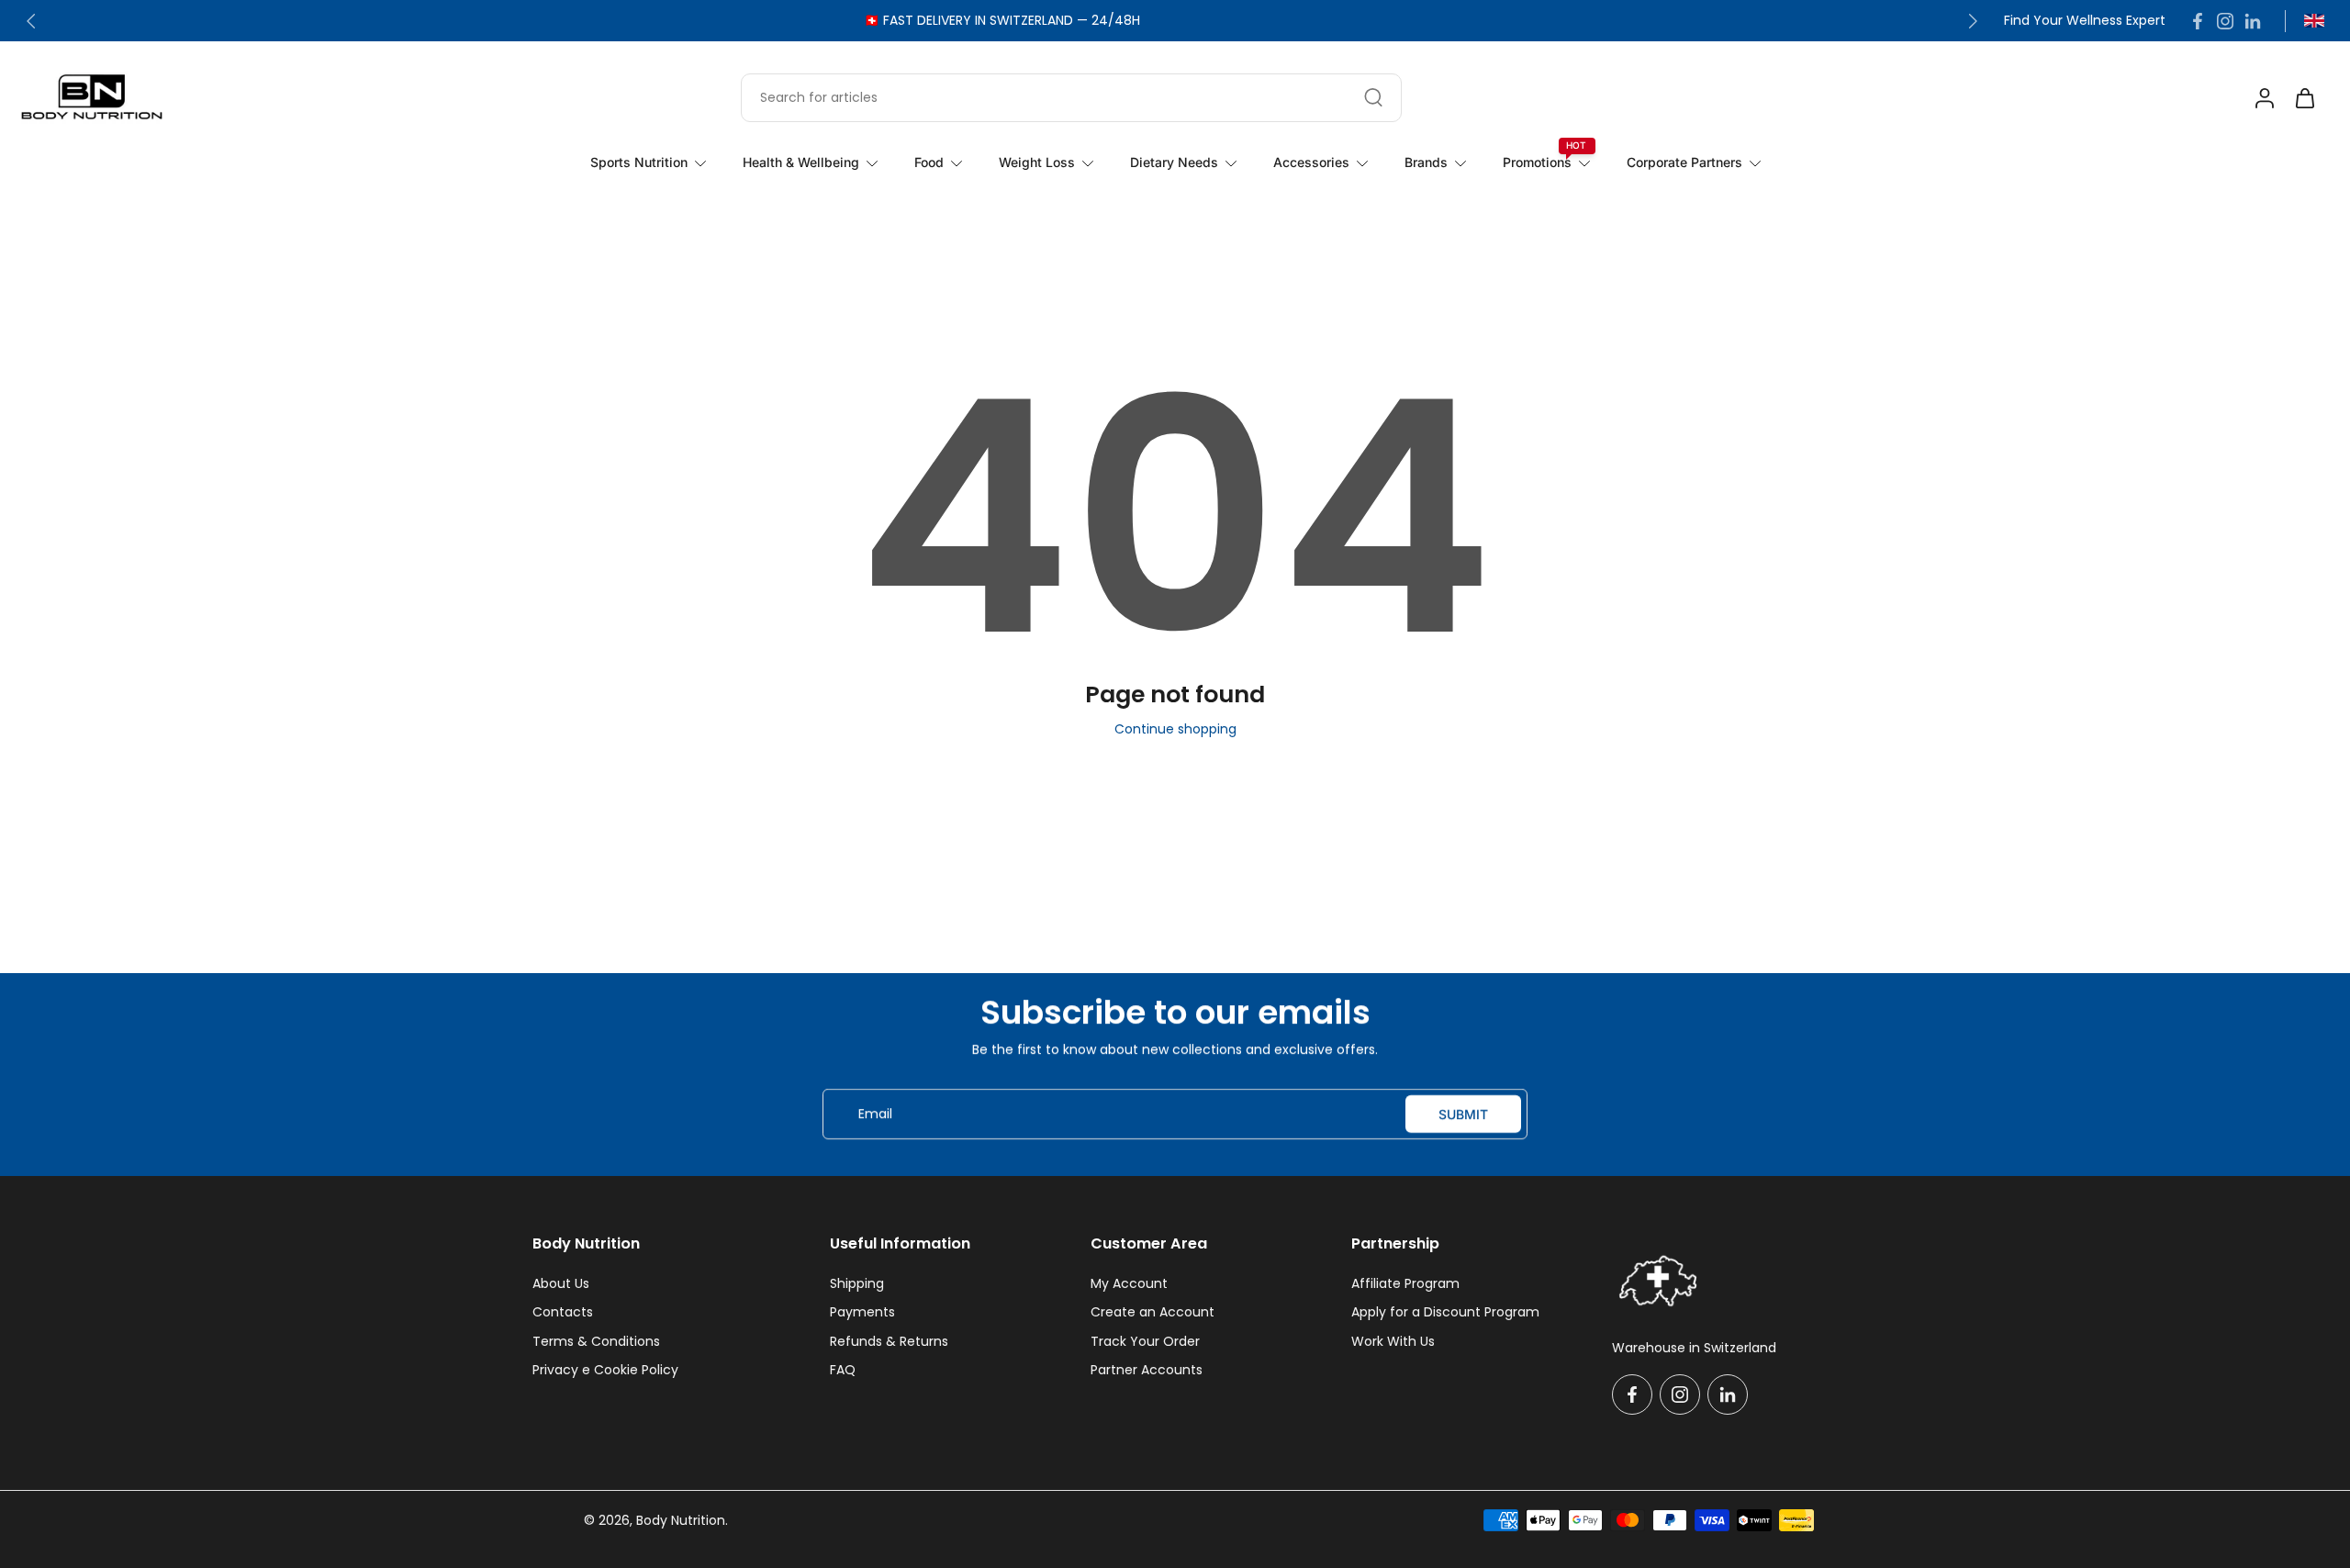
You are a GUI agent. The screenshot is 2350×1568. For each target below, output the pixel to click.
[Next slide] (1973, 21)
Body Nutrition (681, 1520)
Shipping (857, 1284)
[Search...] (1373, 97)
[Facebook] (2198, 21)
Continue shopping (1175, 729)
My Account (1129, 1284)
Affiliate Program (1405, 1284)
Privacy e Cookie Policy (605, 1370)
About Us (561, 1284)
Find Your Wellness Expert (2085, 21)
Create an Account (1153, 1312)
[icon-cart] (2304, 97)
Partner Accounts (1147, 1370)
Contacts (563, 1312)
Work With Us (1393, 1342)
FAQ (843, 1370)
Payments (862, 1312)
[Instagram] (2225, 21)
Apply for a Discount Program (1445, 1312)
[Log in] (2264, 97)
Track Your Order (1145, 1342)
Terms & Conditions (596, 1342)
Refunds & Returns (889, 1342)
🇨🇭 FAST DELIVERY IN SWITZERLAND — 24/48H (1002, 20)
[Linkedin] (2253, 21)
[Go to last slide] (31, 21)
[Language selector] (2314, 21)
